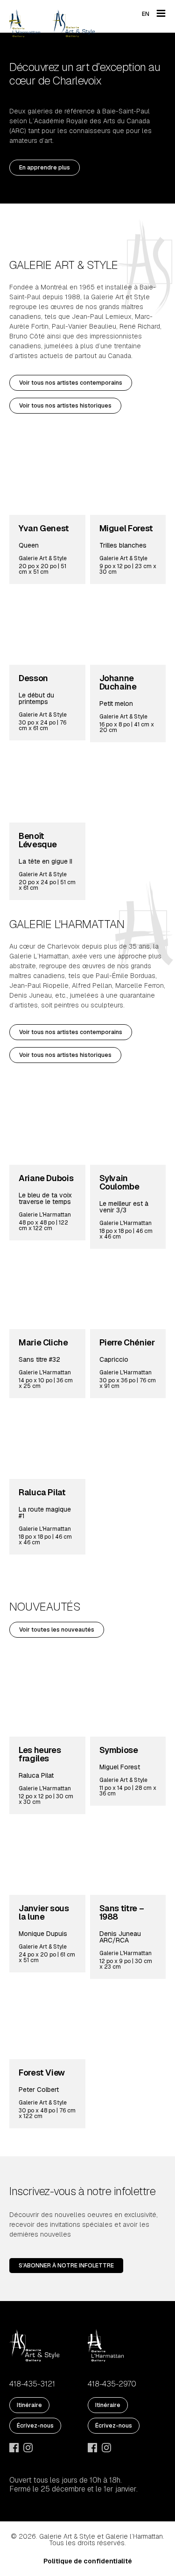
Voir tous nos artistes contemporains (71, 383)
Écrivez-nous (35, 2426)
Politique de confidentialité (88, 2561)
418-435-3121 (32, 2384)
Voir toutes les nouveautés (57, 1630)
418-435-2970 (112, 2384)
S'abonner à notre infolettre (66, 2266)
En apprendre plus (45, 168)
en (146, 14)
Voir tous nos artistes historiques (65, 406)
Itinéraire (29, 2405)
